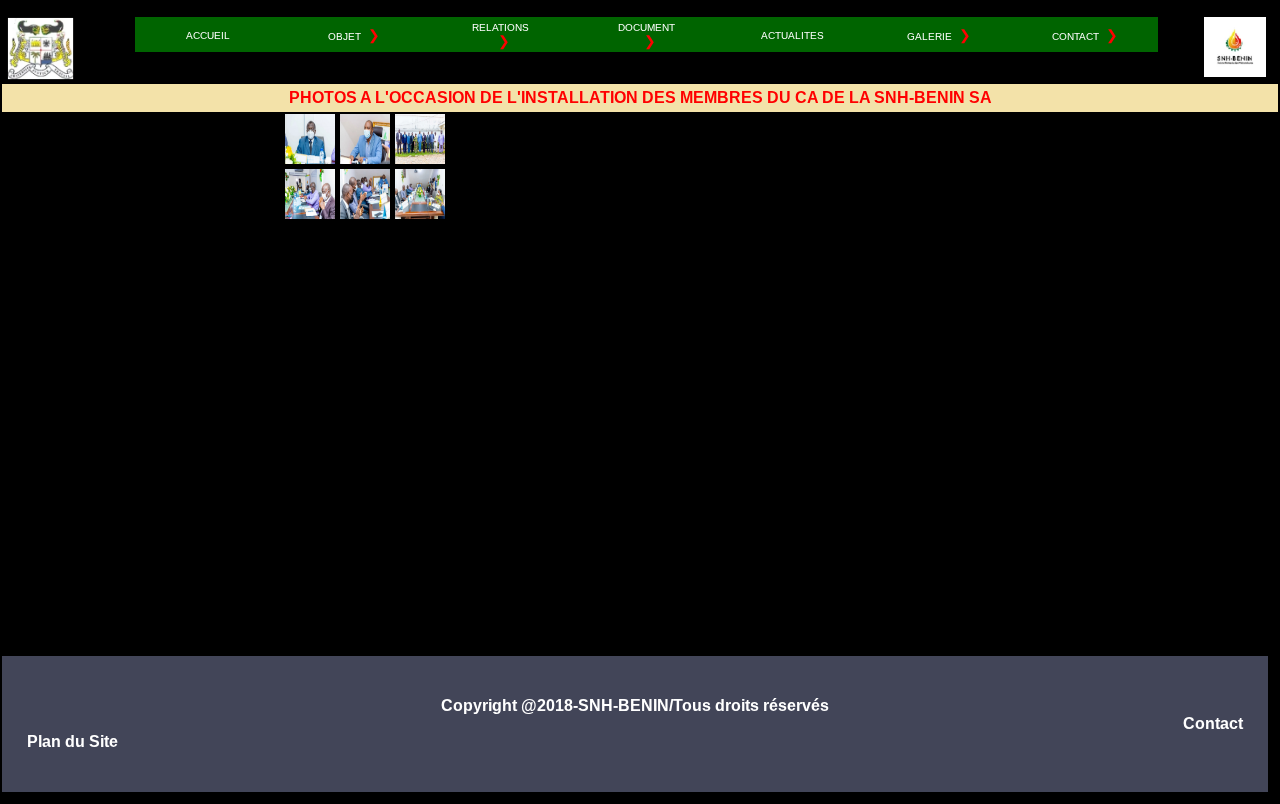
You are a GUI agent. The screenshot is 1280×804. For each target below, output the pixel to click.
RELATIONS (500, 26)
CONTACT (1075, 36)
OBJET (344, 36)
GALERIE (929, 36)
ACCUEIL (208, 34)
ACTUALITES (792, 34)
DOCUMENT (646, 26)
